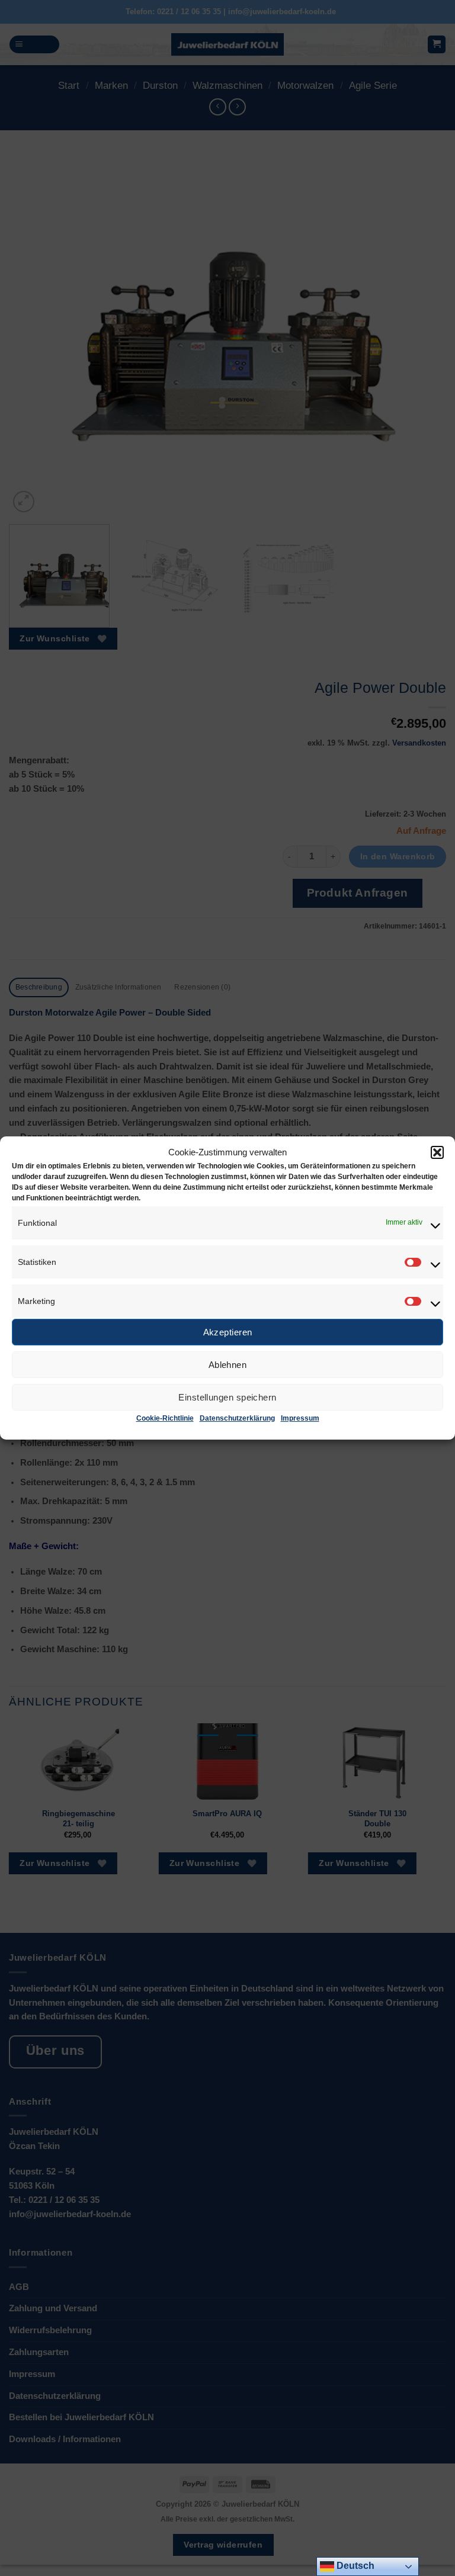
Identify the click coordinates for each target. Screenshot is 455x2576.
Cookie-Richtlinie (165, 1418)
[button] (437, 1152)
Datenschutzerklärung (237, 1418)
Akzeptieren (228, 1332)
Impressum (300, 1418)
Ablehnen (228, 1365)
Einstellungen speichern (227, 1397)
